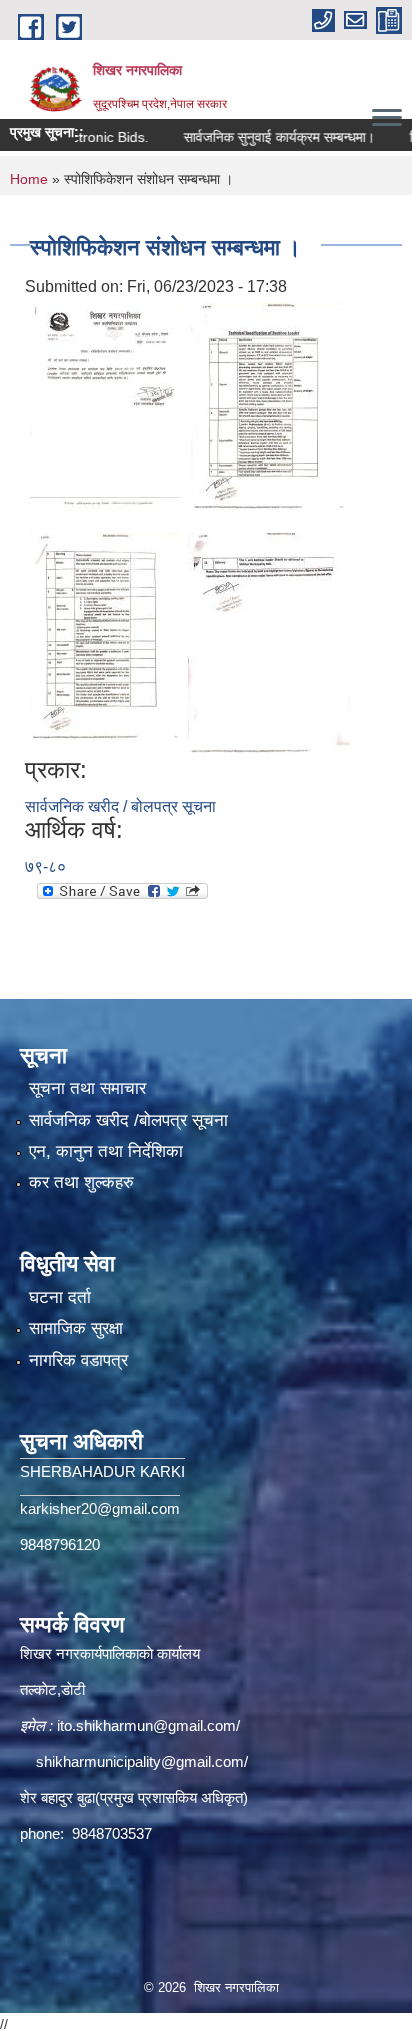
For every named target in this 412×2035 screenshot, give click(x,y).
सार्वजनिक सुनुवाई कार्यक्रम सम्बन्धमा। (259, 137)
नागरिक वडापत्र (78, 1360)
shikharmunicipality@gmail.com (140, 1761)
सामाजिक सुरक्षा (76, 1328)
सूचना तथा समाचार (87, 1088)
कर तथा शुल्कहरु (81, 1182)
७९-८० (45, 866)
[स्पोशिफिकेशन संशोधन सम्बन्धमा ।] (105, 411)
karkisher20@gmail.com (100, 1508)
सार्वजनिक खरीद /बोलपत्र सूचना (128, 1120)
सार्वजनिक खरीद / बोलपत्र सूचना (120, 806)
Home (29, 179)
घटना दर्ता (60, 1297)
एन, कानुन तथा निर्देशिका (106, 1151)
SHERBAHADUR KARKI (102, 1471)
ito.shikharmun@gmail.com (146, 1725)
